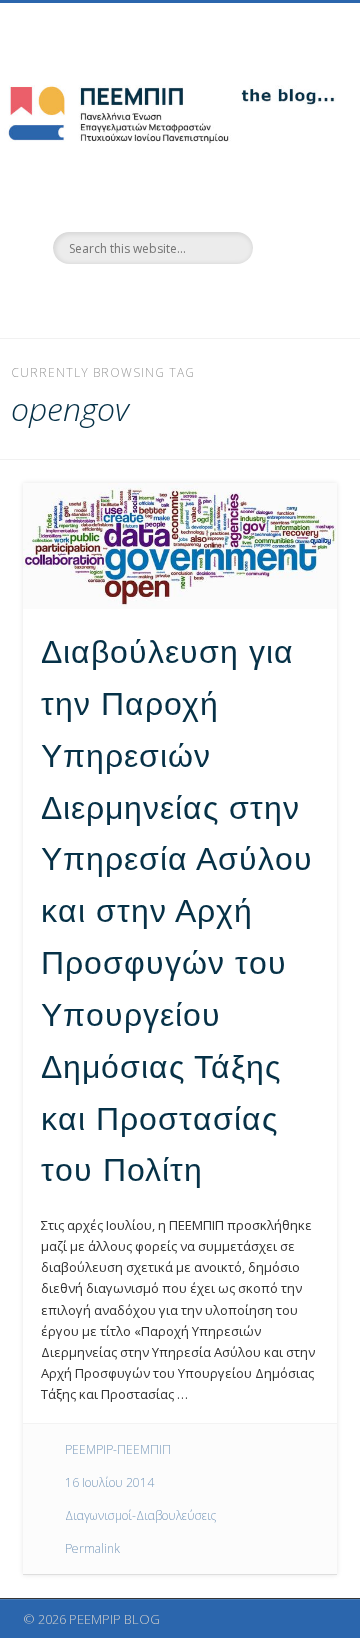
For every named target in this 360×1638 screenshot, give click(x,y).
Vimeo (198, 298)
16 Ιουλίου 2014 (109, 1482)
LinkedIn (239, 298)
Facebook (116, 298)
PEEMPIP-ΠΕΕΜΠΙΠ (118, 1449)
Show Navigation (290, 179)
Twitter (157, 298)
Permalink (92, 1548)
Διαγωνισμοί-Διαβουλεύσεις (140, 1515)
